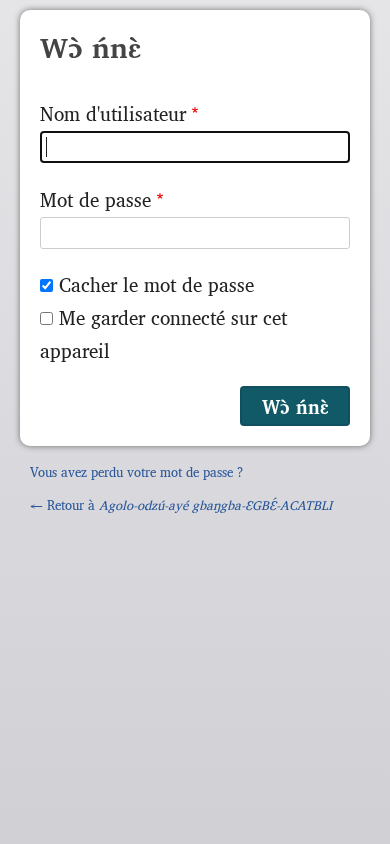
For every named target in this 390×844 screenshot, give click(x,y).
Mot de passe (95, 199)
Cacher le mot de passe (156, 284)
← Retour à (181, 504)
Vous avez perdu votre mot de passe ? (136, 471)
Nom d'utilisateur (113, 113)
